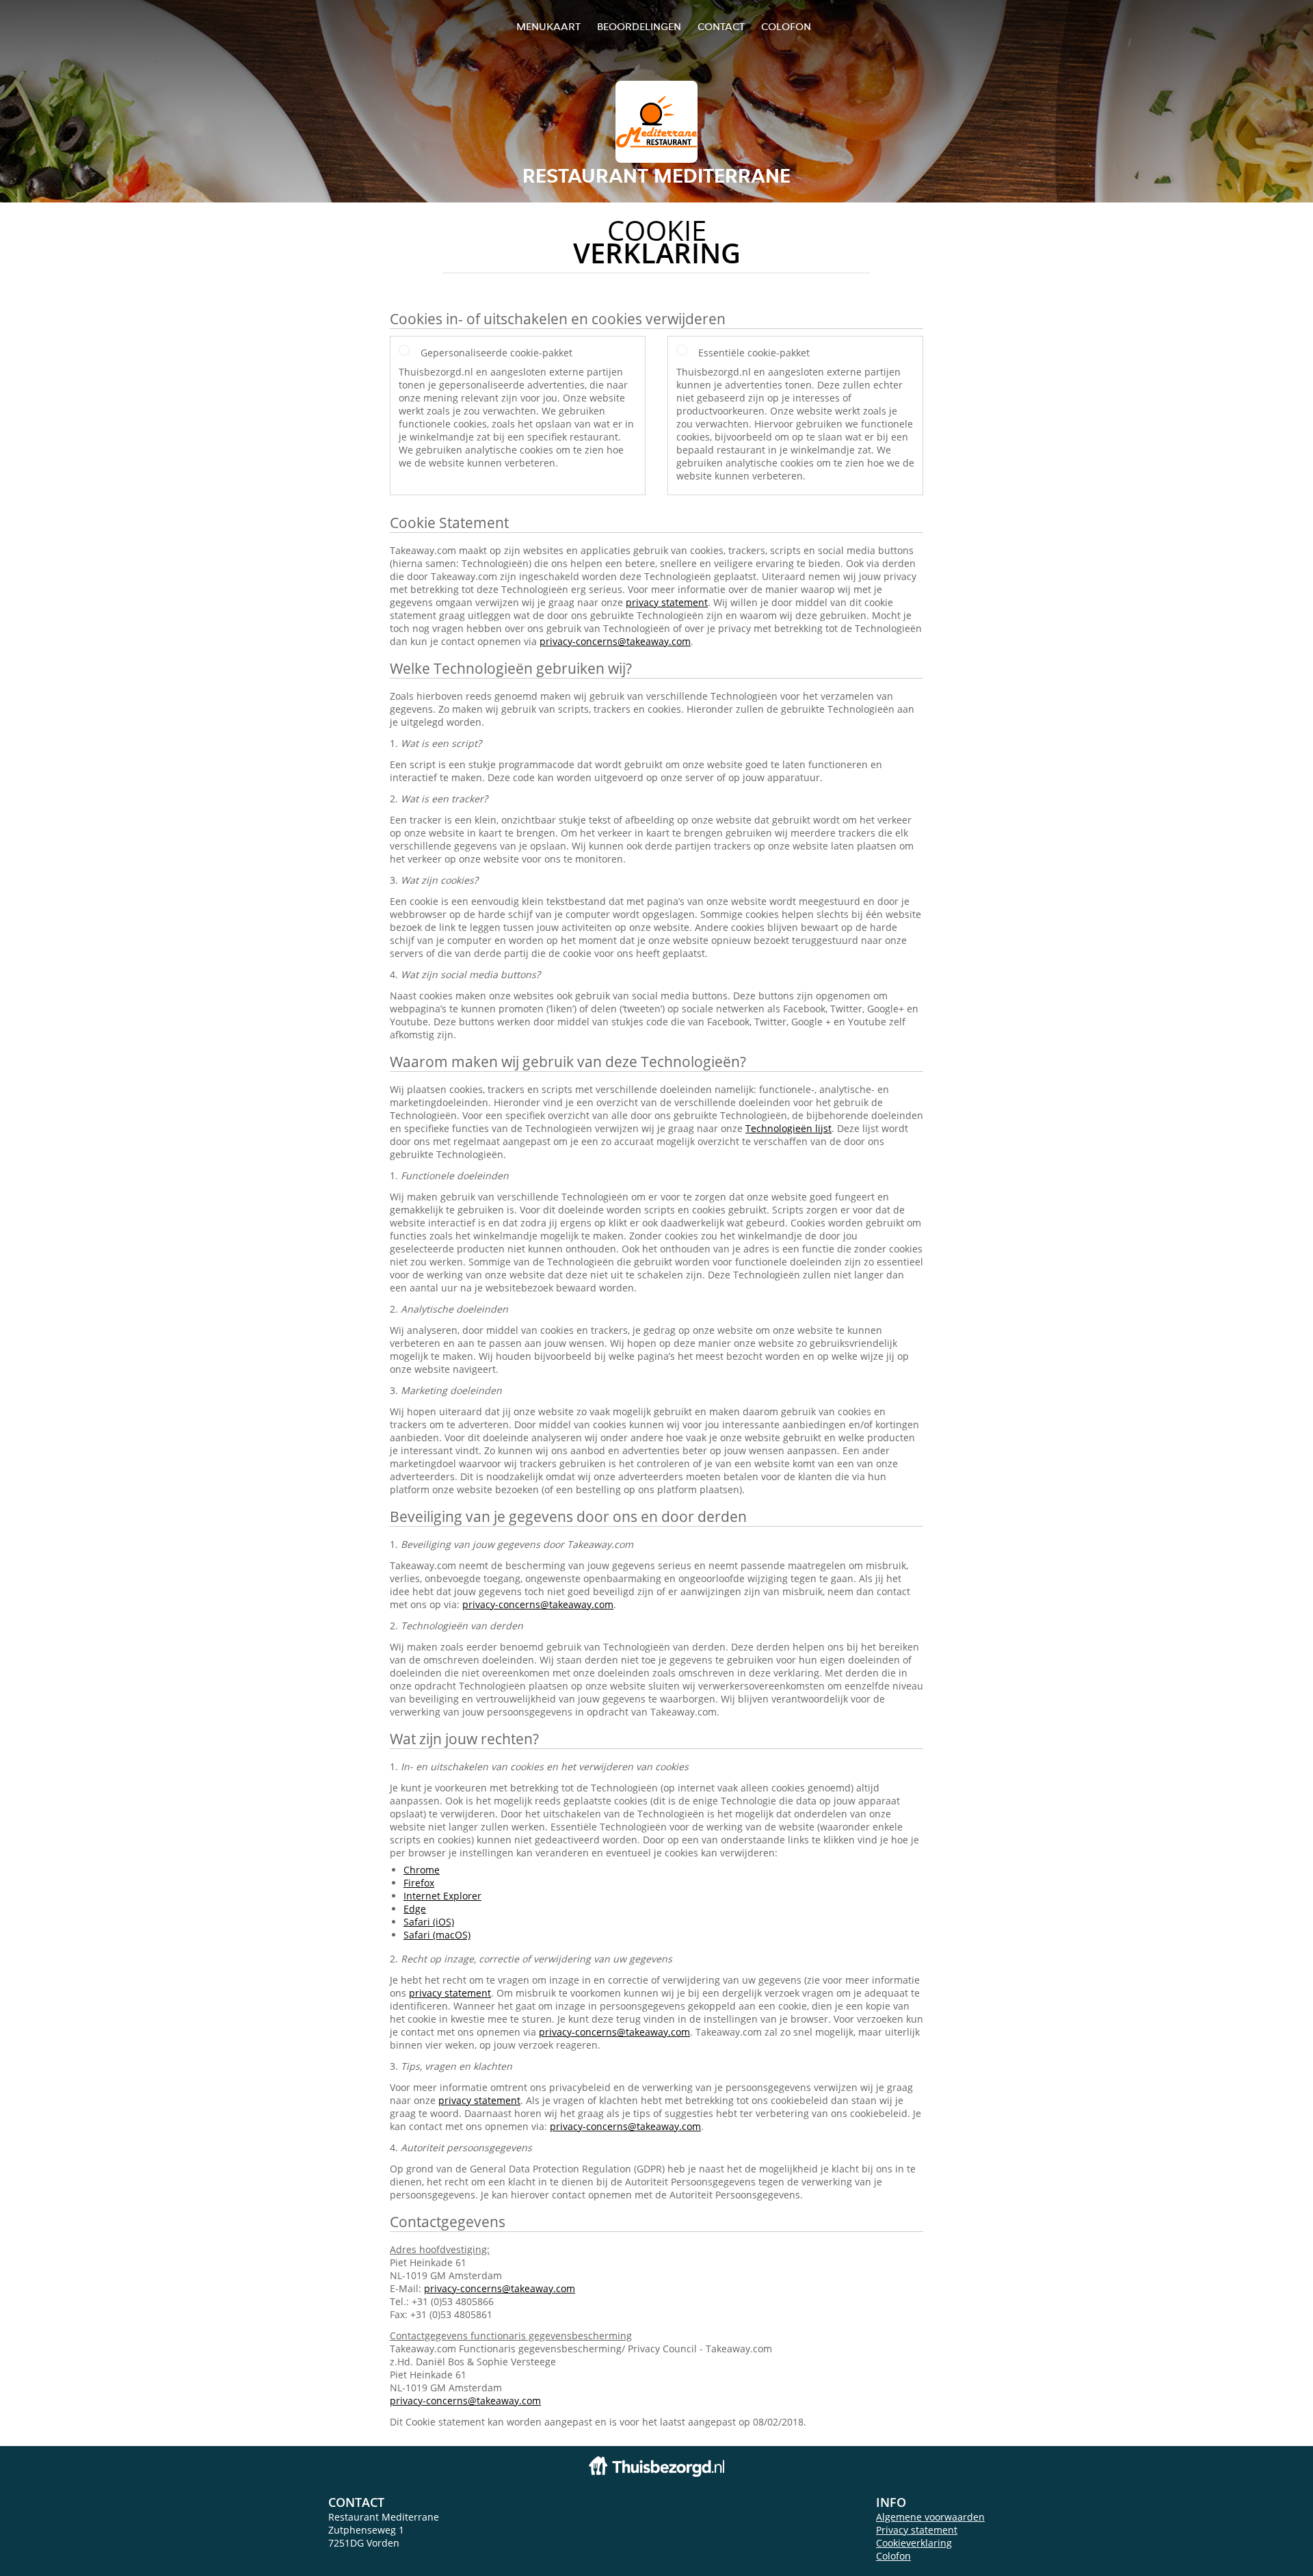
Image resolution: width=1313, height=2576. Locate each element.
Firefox (419, 1883)
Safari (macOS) (437, 1935)
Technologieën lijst (788, 1128)
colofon (786, 26)
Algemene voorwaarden (930, 2517)
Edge (415, 1909)
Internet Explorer (442, 1896)
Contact (721, 26)
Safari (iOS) (429, 1922)
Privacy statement (917, 2530)
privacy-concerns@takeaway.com (615, 641)
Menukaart (548, 26)
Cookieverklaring (914, 2543)
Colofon (893, 2556)
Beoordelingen (639, 26)
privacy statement (667, 602)
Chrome (422, 1870)
